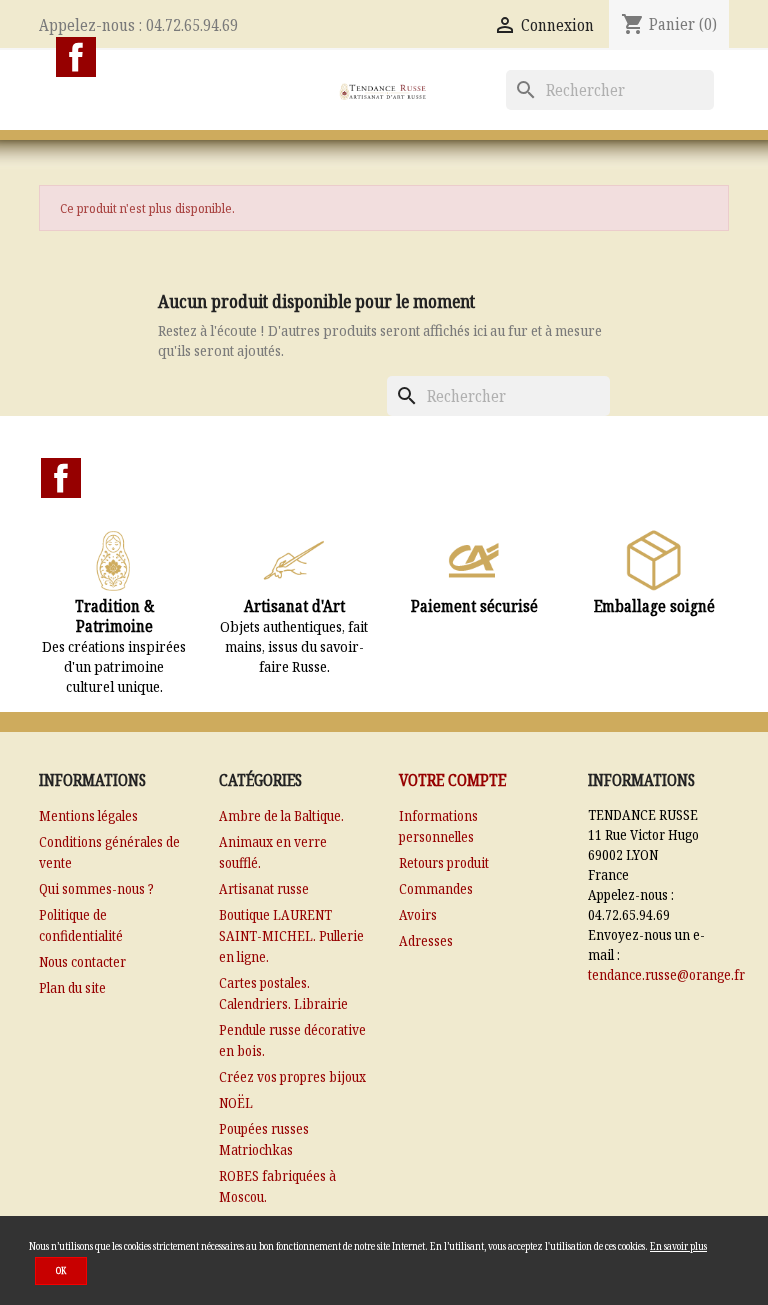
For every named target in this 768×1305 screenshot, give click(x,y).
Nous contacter (82, 961)
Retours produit (444, 862)
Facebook (76, 57)
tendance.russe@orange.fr (666, 974)
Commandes (436, 888)
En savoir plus (678, 1246)
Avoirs (418, 914)
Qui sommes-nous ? (96, 888)
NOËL (236, 1102)
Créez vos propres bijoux (292, 1076)
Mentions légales (88, 815)
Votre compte (452, 780)
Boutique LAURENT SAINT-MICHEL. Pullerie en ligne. (291, 935)
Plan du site (72, 987)
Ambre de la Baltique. (281, 815)
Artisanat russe (264, 888)
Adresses (426, 940)
